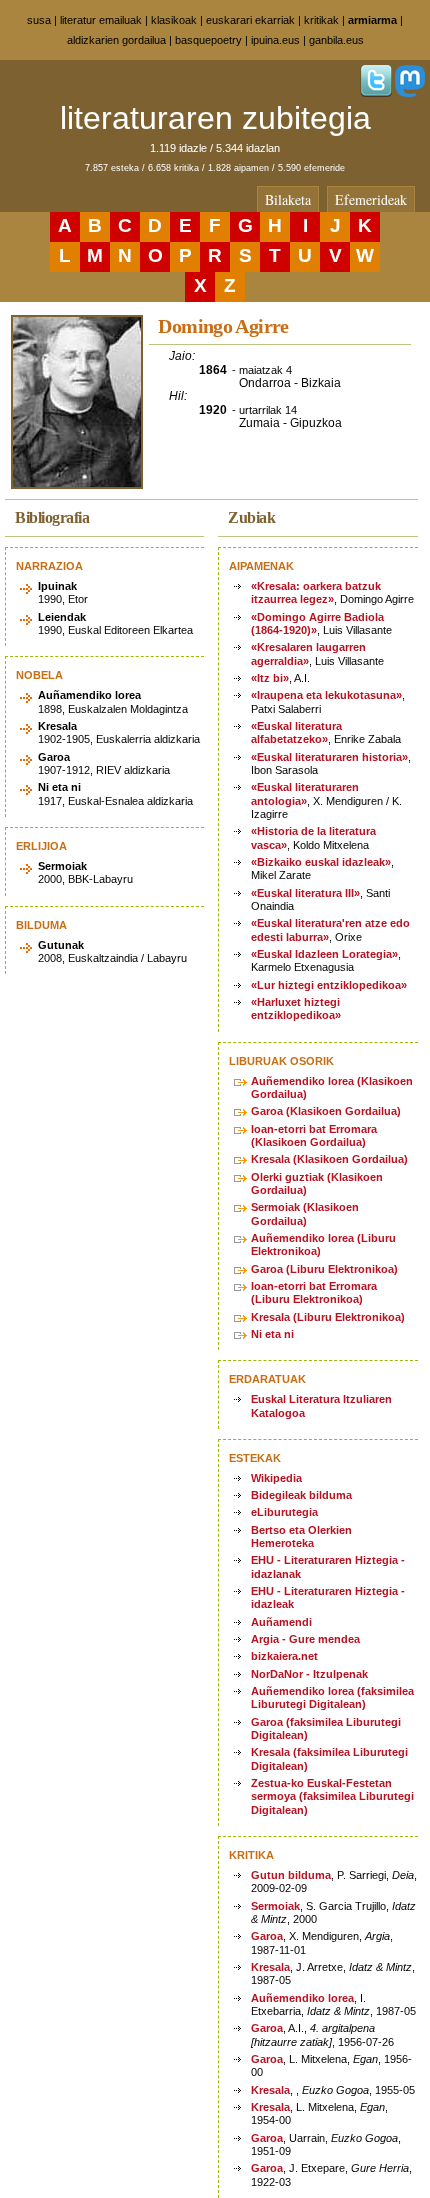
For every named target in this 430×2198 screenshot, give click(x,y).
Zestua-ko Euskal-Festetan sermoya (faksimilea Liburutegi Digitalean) (332, 1796)
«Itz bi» (270, 678)
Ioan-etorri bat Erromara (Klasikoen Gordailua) (314, 1135)
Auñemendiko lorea (302, 1998)
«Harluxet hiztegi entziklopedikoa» (296, 1008)
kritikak (321, 20)
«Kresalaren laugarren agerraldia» (308, 653)
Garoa (267, 1936)
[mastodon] (410, 93)
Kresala (270, 1967)
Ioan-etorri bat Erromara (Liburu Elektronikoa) (314, 1292)
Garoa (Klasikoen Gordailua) (326, 1111)
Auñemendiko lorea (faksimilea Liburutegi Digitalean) (332, 1697)
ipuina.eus (275, 40)
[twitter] (376, 93)
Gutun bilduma (291, 1875)
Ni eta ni (272, 1334)
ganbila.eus (336, 40)
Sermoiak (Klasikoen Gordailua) (305, 1213)
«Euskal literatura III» (305, 893)
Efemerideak (371, 199)
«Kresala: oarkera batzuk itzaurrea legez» (316, 592)
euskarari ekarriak (250, 20)
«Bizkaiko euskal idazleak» (321, 862)
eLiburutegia (284, 1512)
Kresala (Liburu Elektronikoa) (328, 1317)
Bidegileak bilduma (301, 1495)
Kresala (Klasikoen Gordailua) (329, 1159)
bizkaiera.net (284, 1656)
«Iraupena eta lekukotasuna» (326, 695)
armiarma (372, 20)
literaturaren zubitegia (215, 118)
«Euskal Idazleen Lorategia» (324, 954)
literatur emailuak (101, 20)
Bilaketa (288, 199)
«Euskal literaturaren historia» (329, 757)
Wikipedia (276, 1478)
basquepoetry (208, 40)
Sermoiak (275, 1906)
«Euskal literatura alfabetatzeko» (296, 732)
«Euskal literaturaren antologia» (305, 793)
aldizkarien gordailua (116, 40)
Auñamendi (281, 1622)
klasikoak (174, 20)
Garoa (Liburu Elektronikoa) (324, 1269)
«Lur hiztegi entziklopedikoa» (329, 985)
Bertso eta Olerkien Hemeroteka (301, 1536)
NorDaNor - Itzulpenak (309, 1674)
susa (39, 20)
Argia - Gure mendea (305, 1639)
